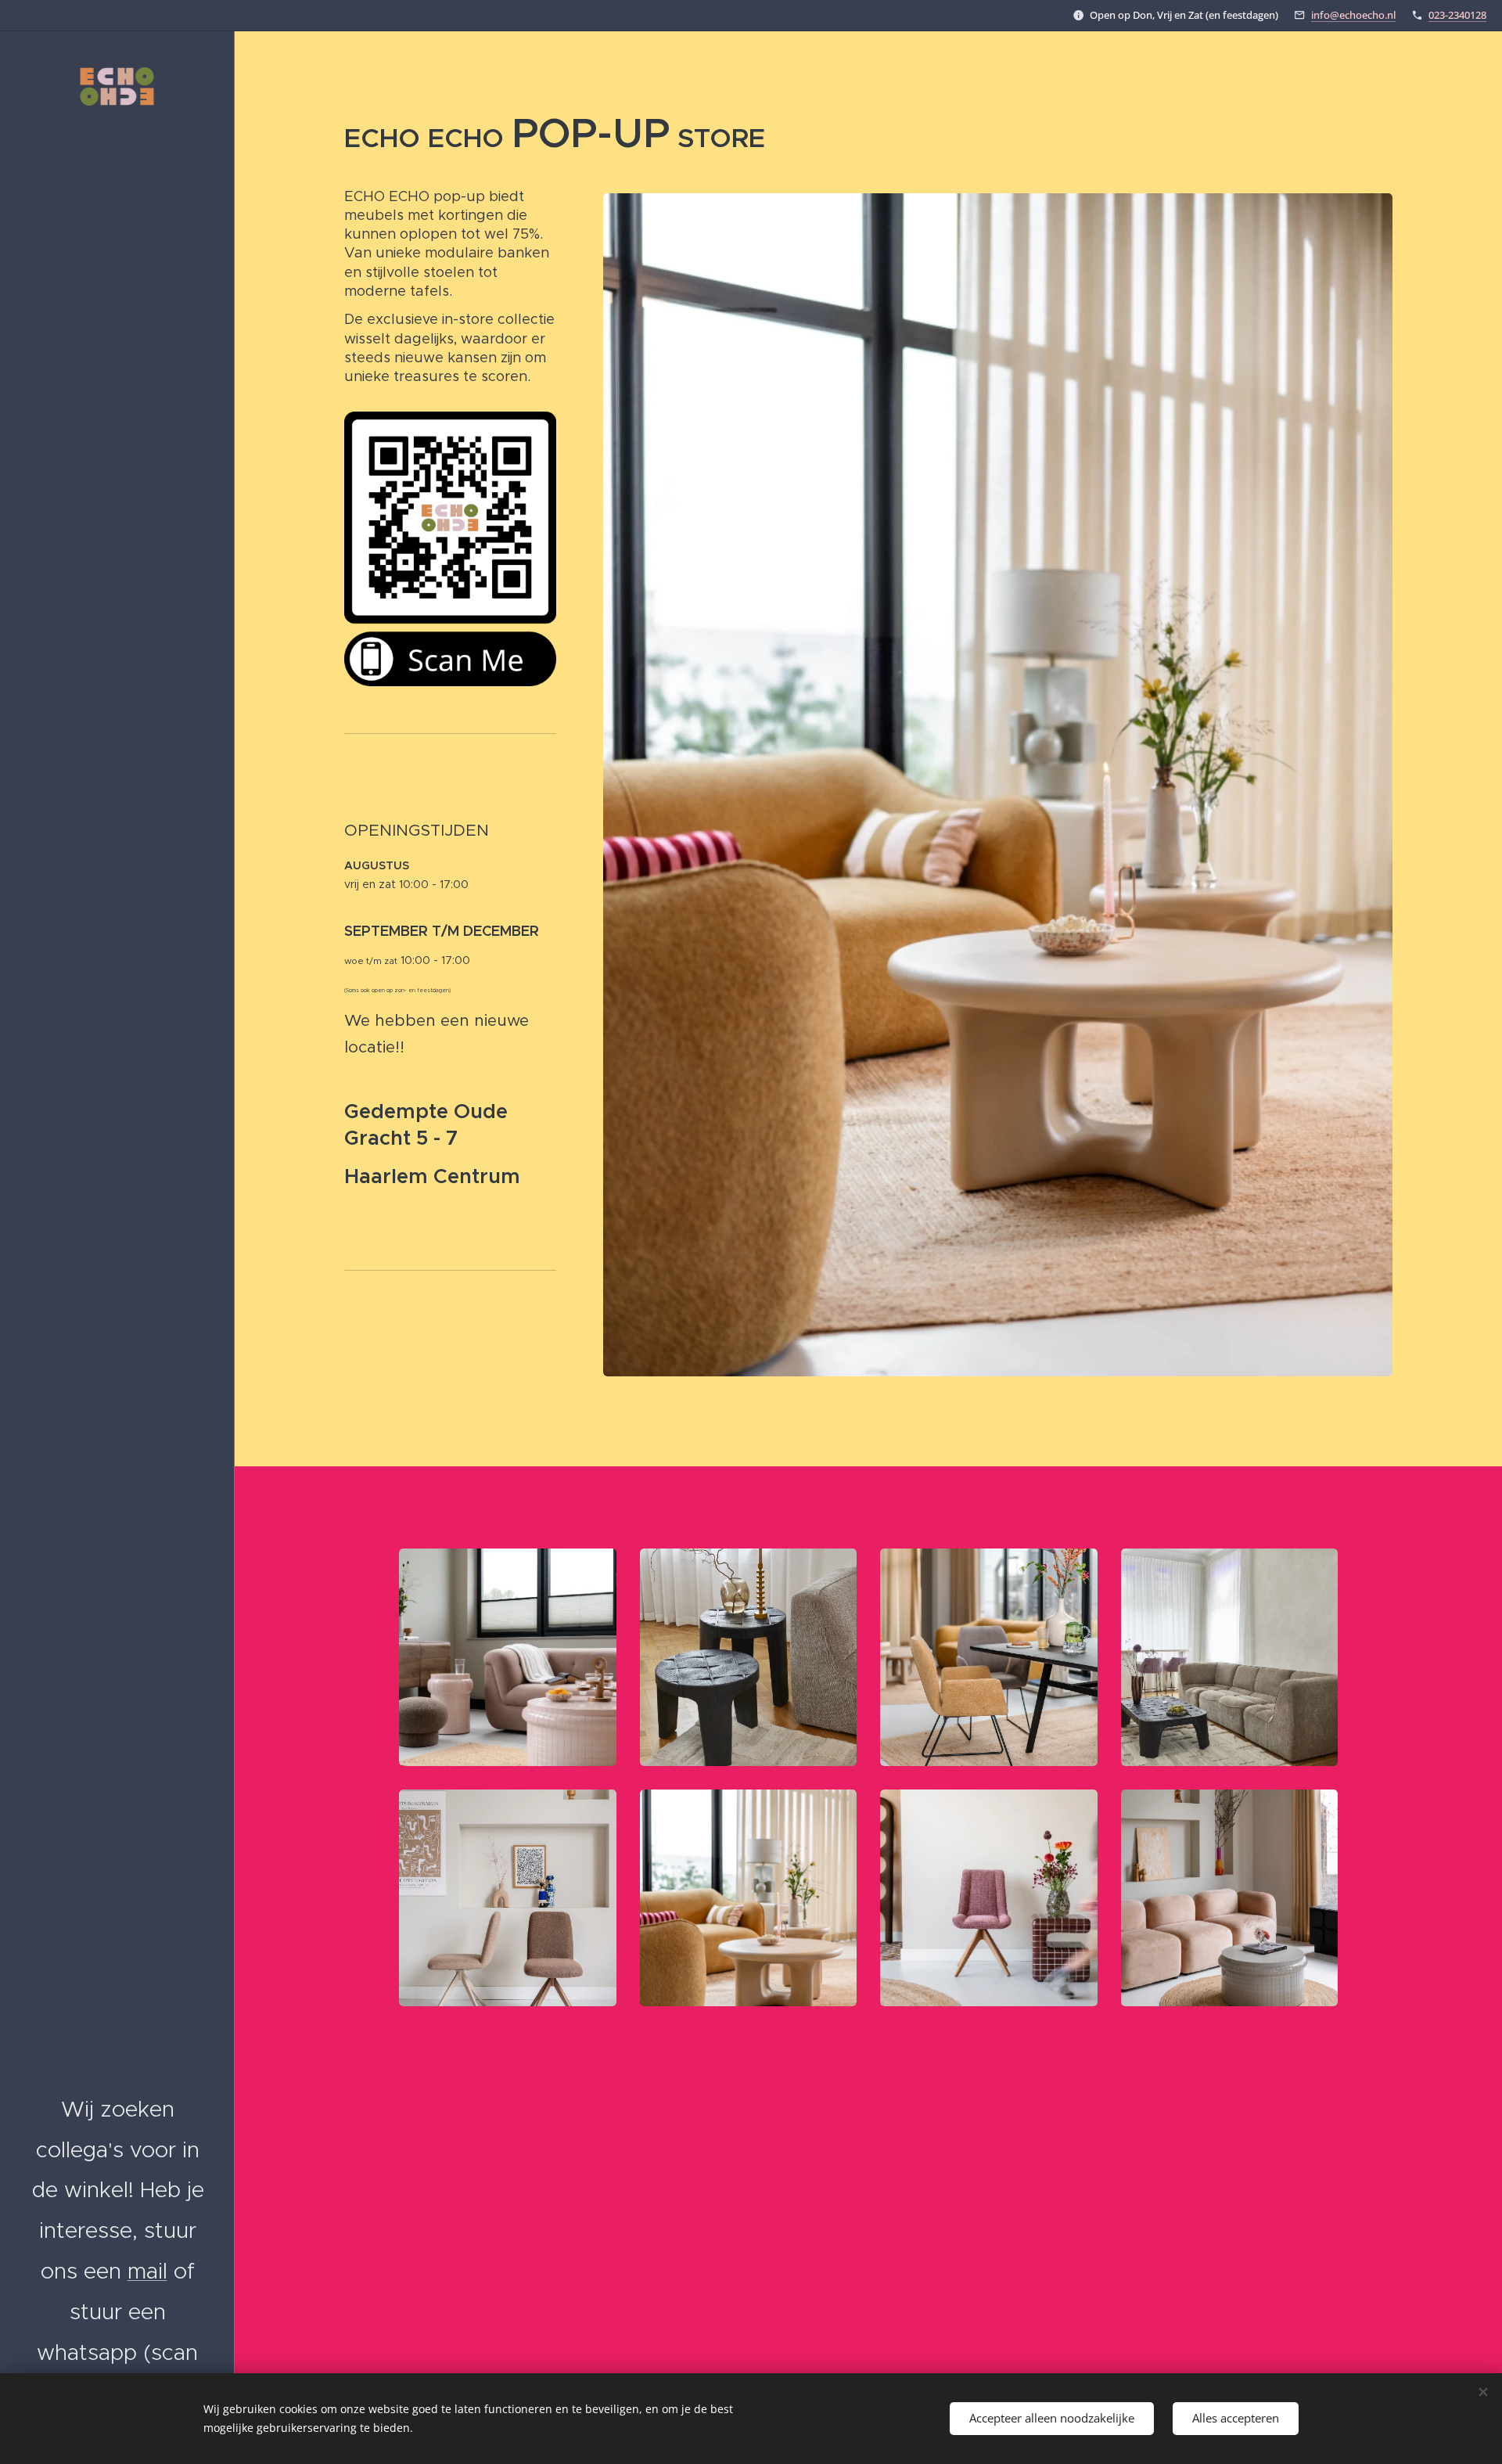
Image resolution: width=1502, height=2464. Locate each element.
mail (147, 2271)
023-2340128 (1457, 15)
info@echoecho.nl (1353, 15)
